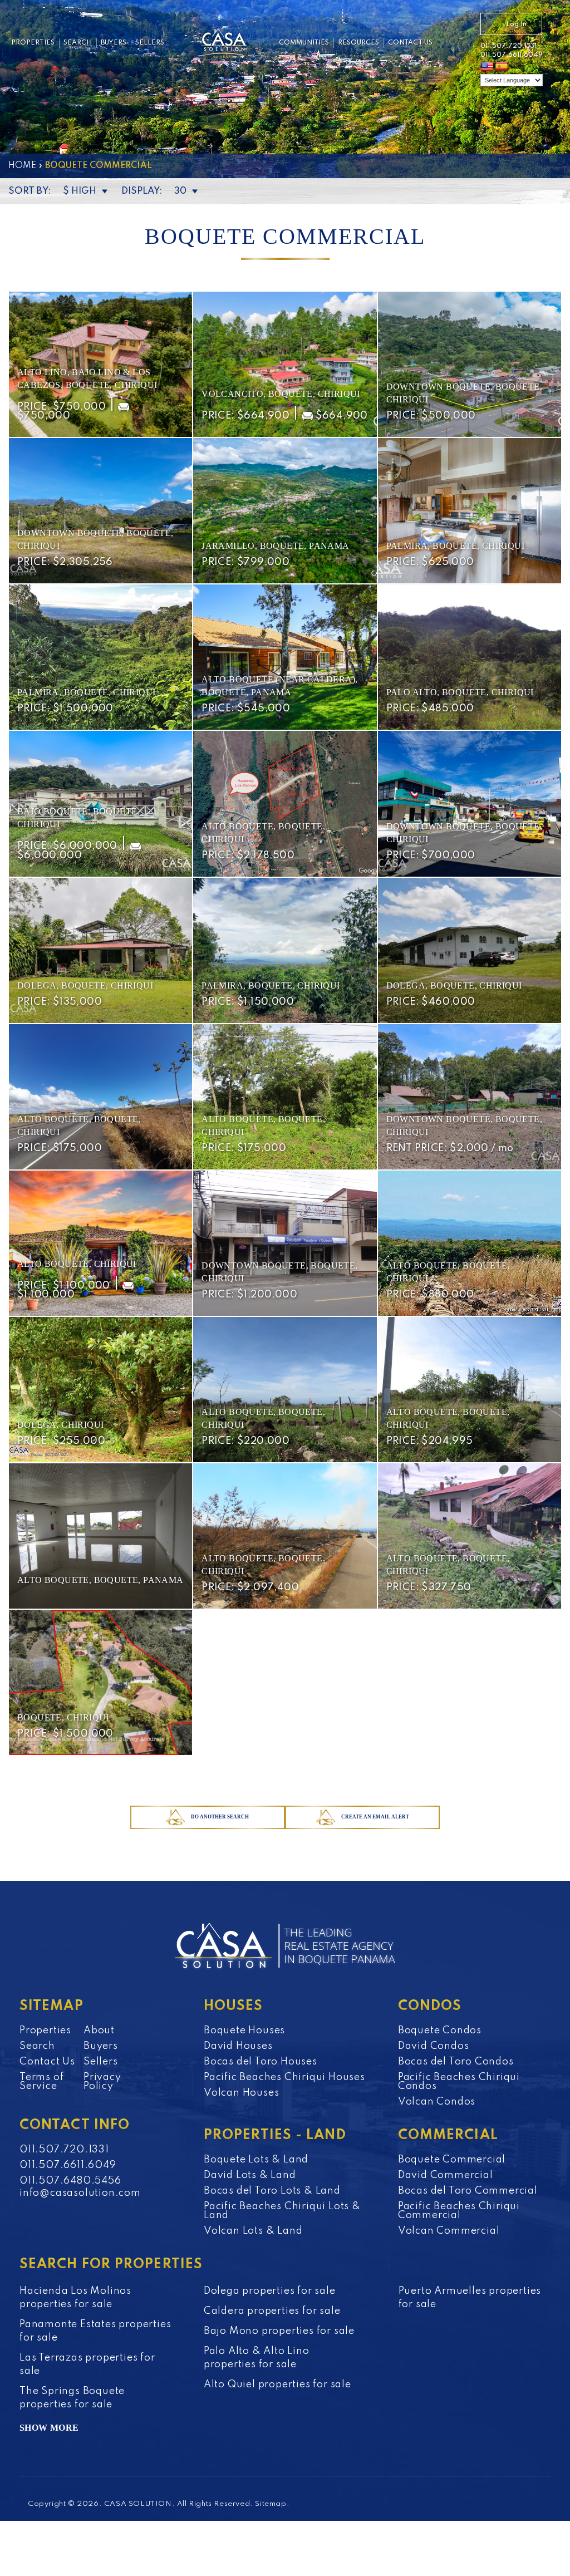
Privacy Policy (102, 2082)
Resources (358, 43)
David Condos (434, 2046)
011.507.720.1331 (508, 46)
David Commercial (446, 2175)
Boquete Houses (244, 2031)
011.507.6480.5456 (70, 2181)
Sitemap (271, 2504)
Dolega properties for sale (270, 2291)
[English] (487, 67)
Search (78, 43)
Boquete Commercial (452, 2160)
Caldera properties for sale (272, 2311)
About (99, 2031)
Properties (33, 43)
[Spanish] (502, 67)
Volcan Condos (437, 2102)
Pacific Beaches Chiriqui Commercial (459, 2211)
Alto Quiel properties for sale (277, 2385)
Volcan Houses (241, 2093)
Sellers (150, 43)
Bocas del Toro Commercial (468, 2191)
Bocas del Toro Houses (261, 2062)
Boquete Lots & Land (256, 2160)
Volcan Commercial (449, 2231)
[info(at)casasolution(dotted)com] (457, 45)
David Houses (238, 2046)
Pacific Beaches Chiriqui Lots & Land (282, 2211)
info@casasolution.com (75, 2193)
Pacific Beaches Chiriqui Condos (459, 2082)
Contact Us (410, 43)
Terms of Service (41, 2082)
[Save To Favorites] (177, 308)
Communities (304, 43)
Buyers (114, 43)
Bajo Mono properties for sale (279, 2331)
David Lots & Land (250, 2175)
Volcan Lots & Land (253, 2231)
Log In (516, 24)
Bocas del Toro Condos (456, 2062)
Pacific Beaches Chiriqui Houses (284, 2077)
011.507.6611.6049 (512, 55)
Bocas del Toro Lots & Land (272, 2191)
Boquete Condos (440, 2031)
